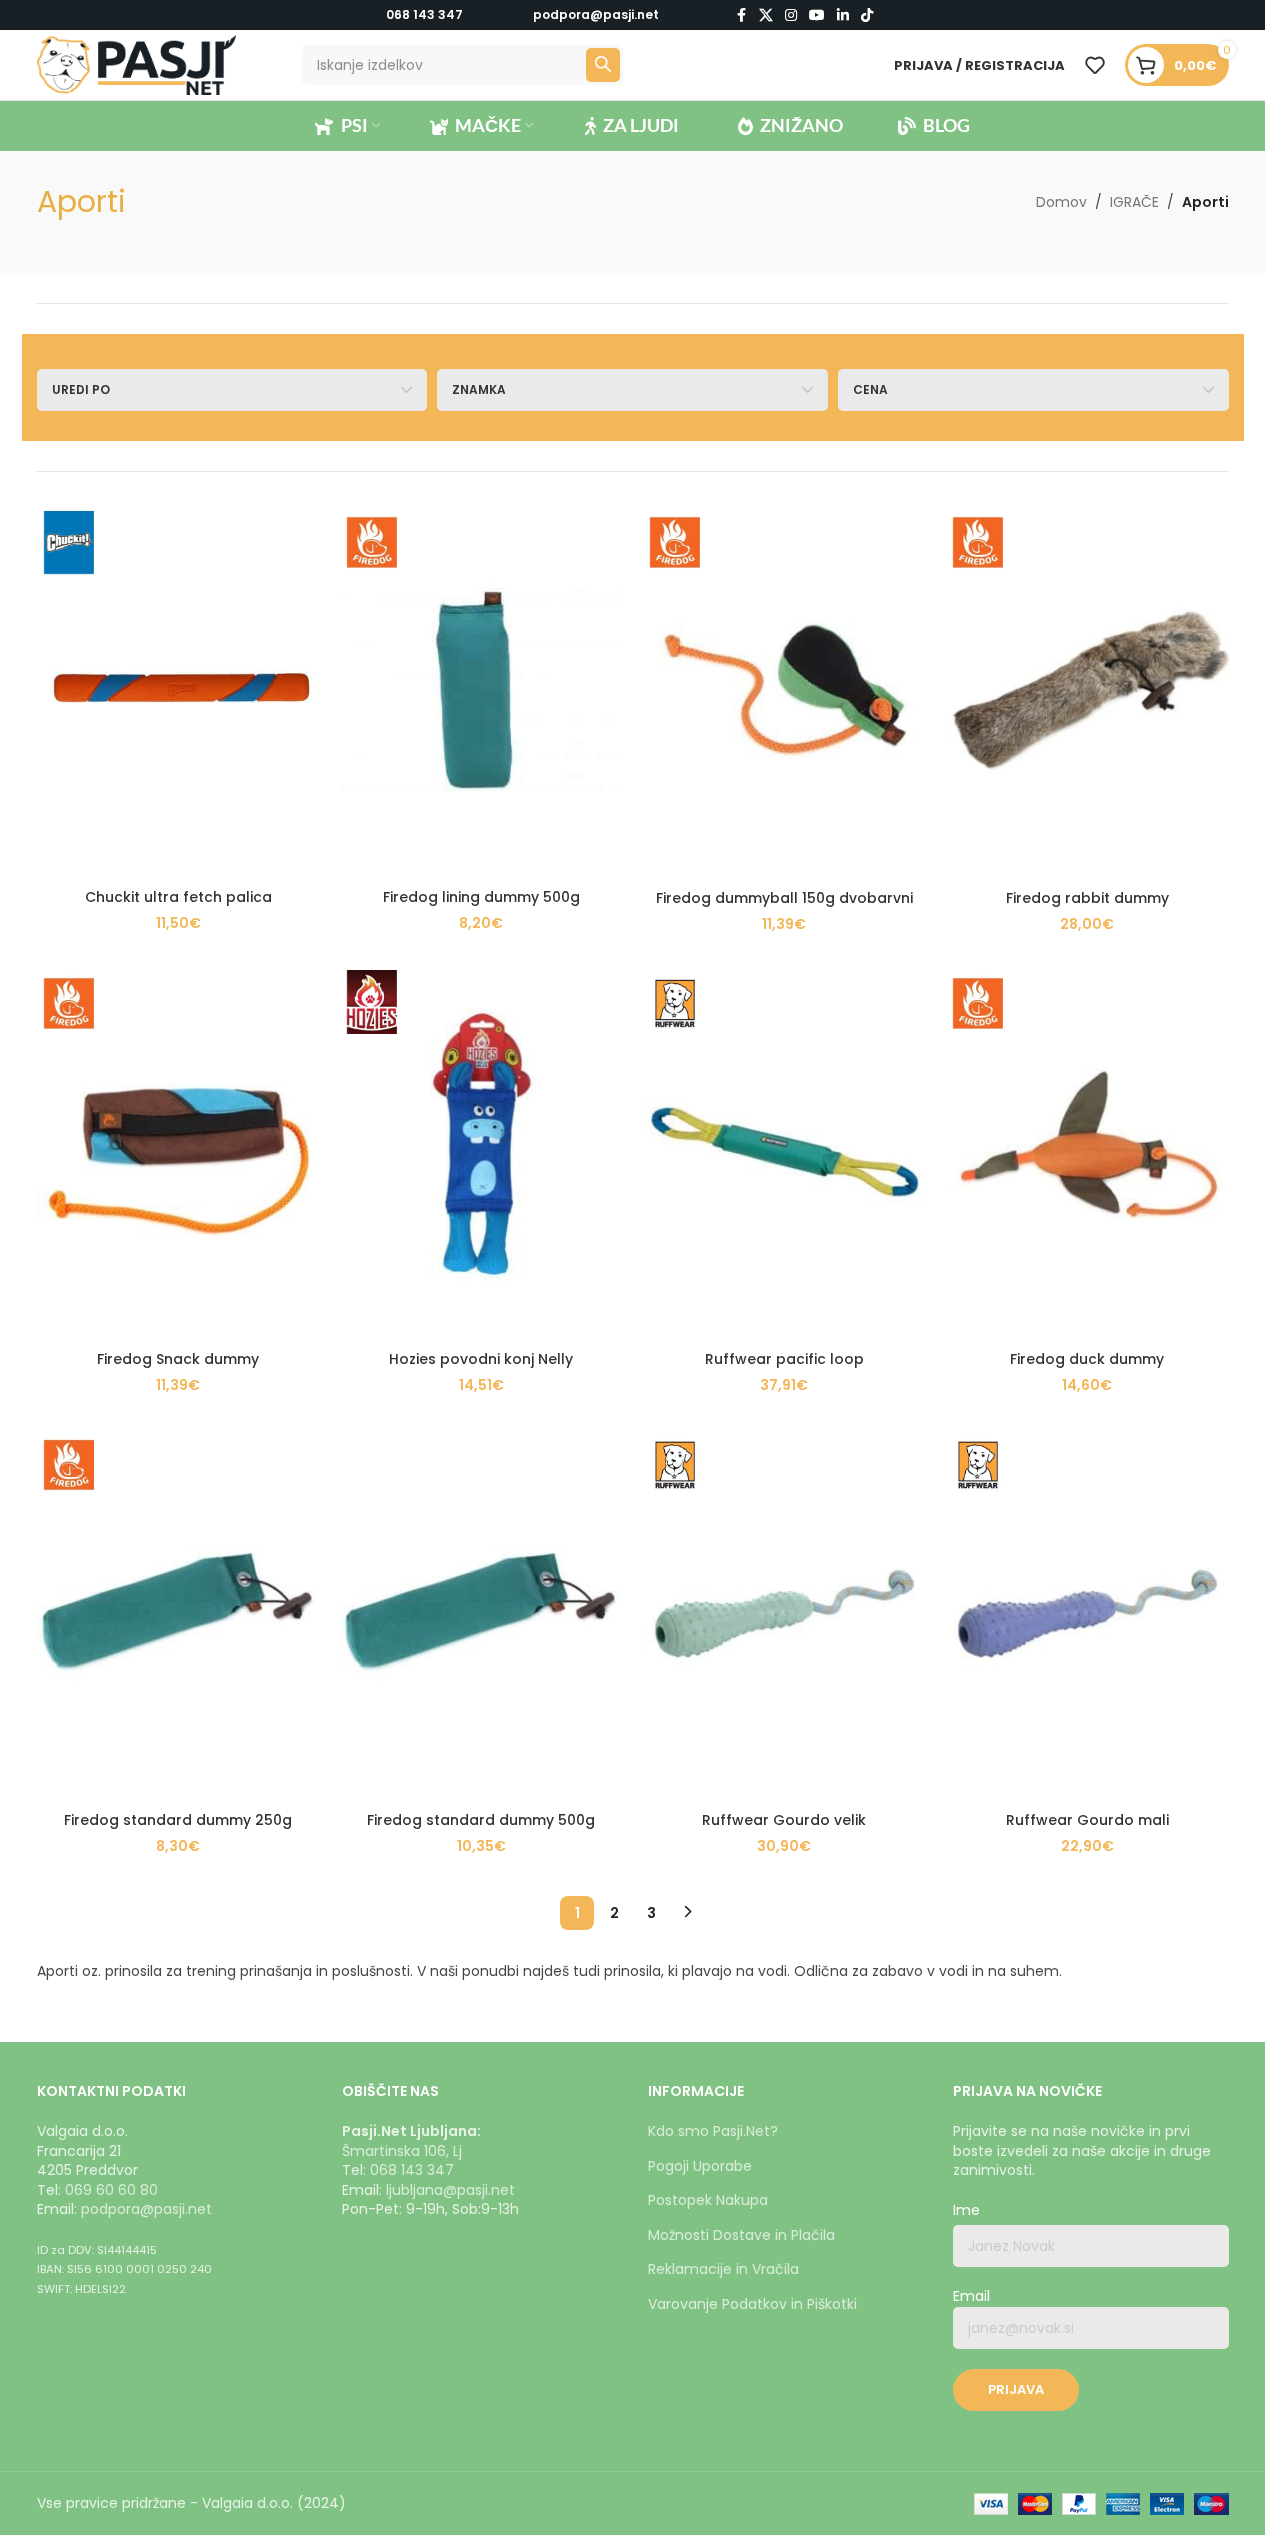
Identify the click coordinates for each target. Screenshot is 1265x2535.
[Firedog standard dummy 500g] (481, 1613)
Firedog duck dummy (1087, 1359)
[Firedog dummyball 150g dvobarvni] (784, 690)
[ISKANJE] (603, 65)
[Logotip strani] (137, 64)
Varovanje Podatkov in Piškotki (752, 2304)
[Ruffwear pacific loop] (784, 1151)
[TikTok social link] (867, 15)
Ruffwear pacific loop (784, 1359)
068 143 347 (424, 14)
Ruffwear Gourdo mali (1087, 1820)
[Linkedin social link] (843, 15)
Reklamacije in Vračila (723, 2269)
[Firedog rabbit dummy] (1087, 690)
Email (971, 2296)
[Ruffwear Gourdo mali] (1087, 1613)
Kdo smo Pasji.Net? (713, 2131)
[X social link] (766, 15)
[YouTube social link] (817, 15)
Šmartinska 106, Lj (402, 2151)
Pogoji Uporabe (700, 2166)
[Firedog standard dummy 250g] (178, 1613)
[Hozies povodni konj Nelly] (481, 1151)
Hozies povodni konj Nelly (481, 1359)
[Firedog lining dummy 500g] (481, 690)
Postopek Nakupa (708, 2200)
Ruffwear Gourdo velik (784, 1820)
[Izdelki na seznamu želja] (1095, 65)
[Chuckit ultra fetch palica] (178, 690)
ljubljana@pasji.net (450, 2190)
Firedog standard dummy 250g (178, 1820)
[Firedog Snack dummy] (178, 1151)
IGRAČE (1134, 202)
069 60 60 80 (111, 2190)
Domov (1061, 202)
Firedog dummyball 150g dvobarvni (784, 898)
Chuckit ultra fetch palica (178, 897)
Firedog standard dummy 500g (481, 1820)
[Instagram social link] (791, 15)
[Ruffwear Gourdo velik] (784, 1613)
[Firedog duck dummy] (1087, 1151)
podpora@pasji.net (146, 2209)
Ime (966, 2210)
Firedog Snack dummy (178, 1359)
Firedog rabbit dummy (1087, 898)
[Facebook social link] (741, 15)
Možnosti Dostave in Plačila (741, 2235)
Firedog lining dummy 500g (481, 897)
